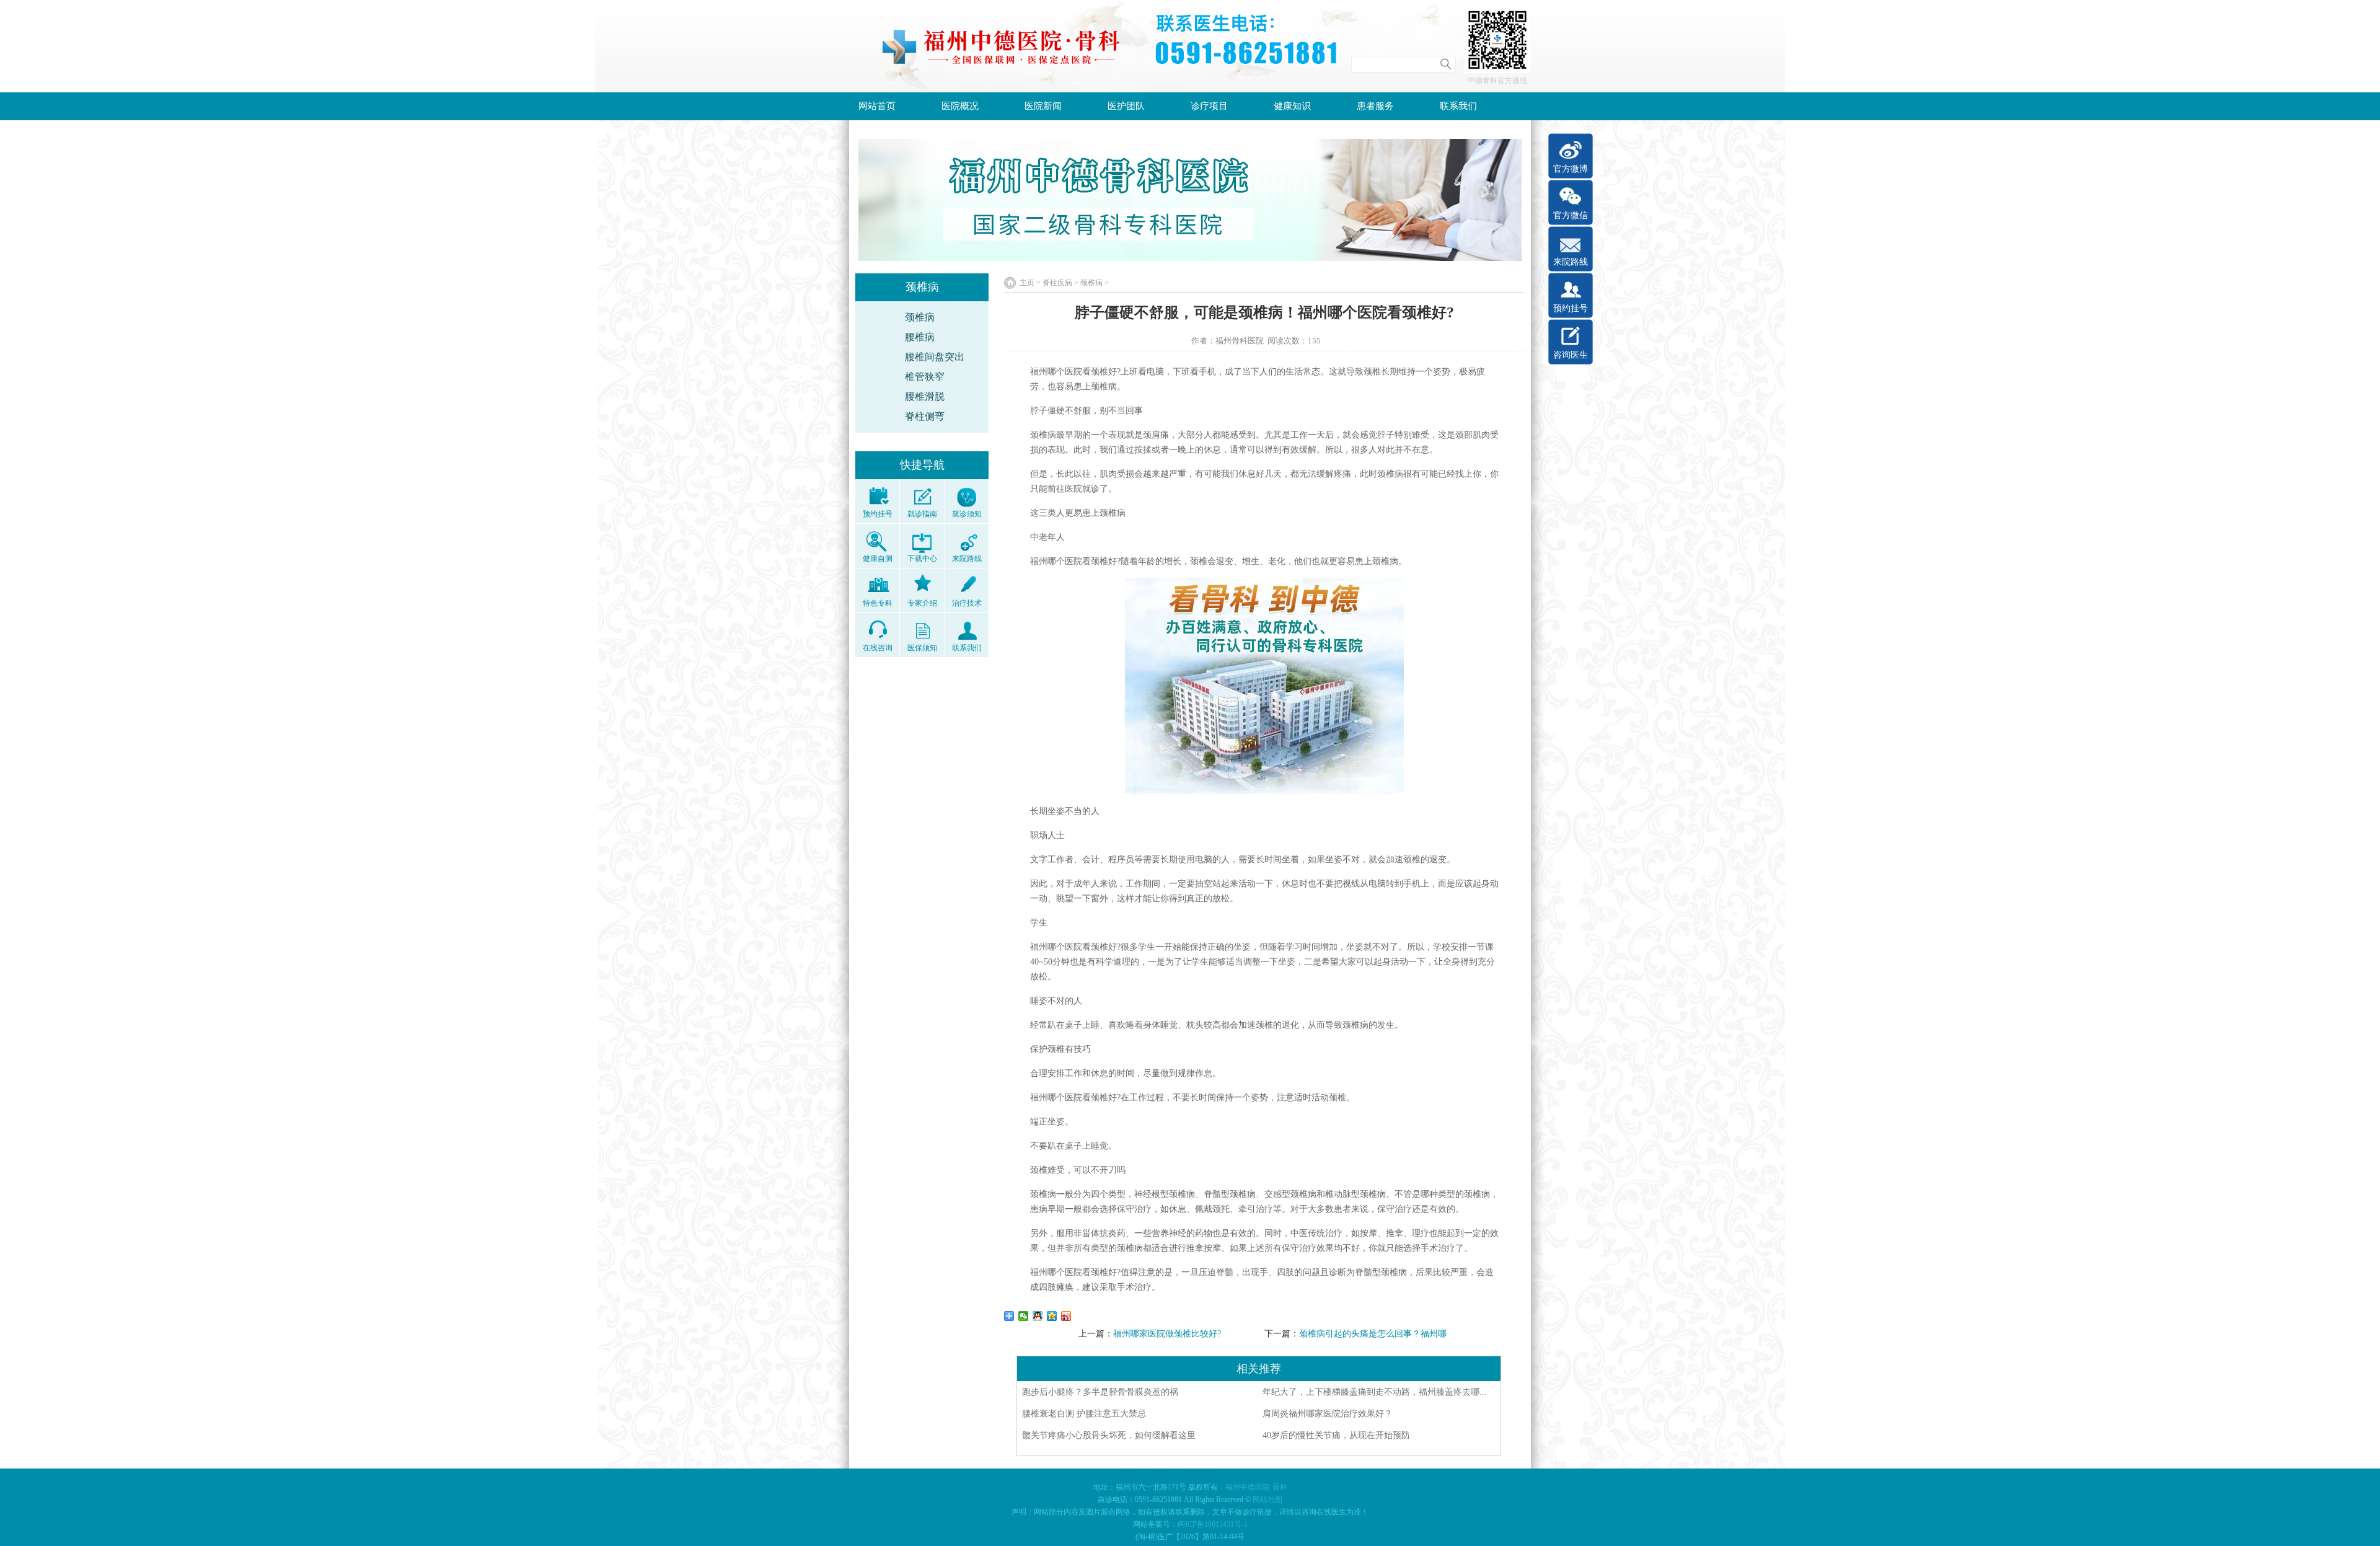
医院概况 (960, 106)
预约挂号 (1571, 308)
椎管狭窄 (925, 377)
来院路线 (1571, 262)
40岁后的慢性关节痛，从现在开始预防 (1336, 1435)
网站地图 (1267, 1500)
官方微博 (1571, 169)
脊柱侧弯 (925, 416)
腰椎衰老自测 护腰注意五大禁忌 (1084, 1414)
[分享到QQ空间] (1052, 1316)
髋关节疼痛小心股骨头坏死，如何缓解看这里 (1109, 1435)
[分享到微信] (1024, 1316)
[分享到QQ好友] (1038, 1316)
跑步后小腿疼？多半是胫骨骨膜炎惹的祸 (1100, 1392)
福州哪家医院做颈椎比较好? (1167, 1334)
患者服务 (1375, 106)
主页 (1027, 283)
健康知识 (1292, 106)
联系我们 (1458, 106)
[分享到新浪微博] (1066, 1316)
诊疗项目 (1209, 106)
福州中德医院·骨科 (1256, 1487)
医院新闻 (1043, 106)
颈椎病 (920, 317)
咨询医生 (1571, 355)
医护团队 (1126, 106)
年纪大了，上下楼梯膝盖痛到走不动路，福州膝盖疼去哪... (1375, 1392)
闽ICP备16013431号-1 (1213, 1524)
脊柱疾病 (1057, 283)
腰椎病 (920, 337)
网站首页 (877, 106)
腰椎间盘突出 (935, 357)
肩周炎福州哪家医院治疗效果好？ (1328, 1414)
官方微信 (1571, 215)
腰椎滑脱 (925, 396)
